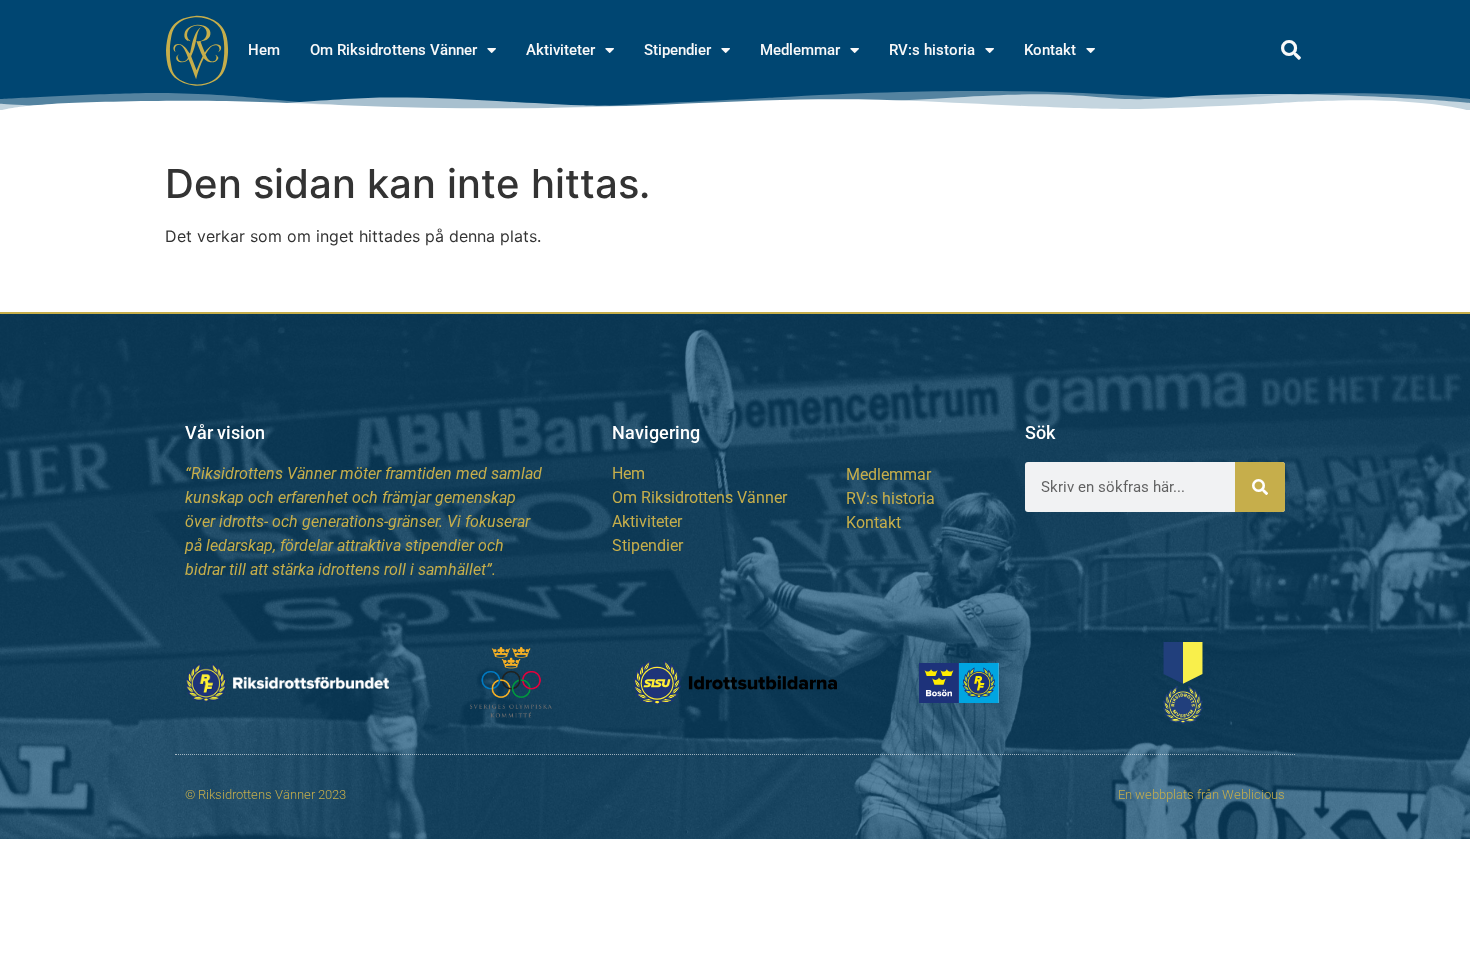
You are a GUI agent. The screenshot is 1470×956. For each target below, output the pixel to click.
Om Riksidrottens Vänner (393, 50)
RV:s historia (932, 50)
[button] (1291, 50)
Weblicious (1253, 794)
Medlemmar (800, 50)
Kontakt (1050, 50)
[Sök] (1260, 487)
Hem (264, 50)
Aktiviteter (560, 50)
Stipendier (677, 50)
